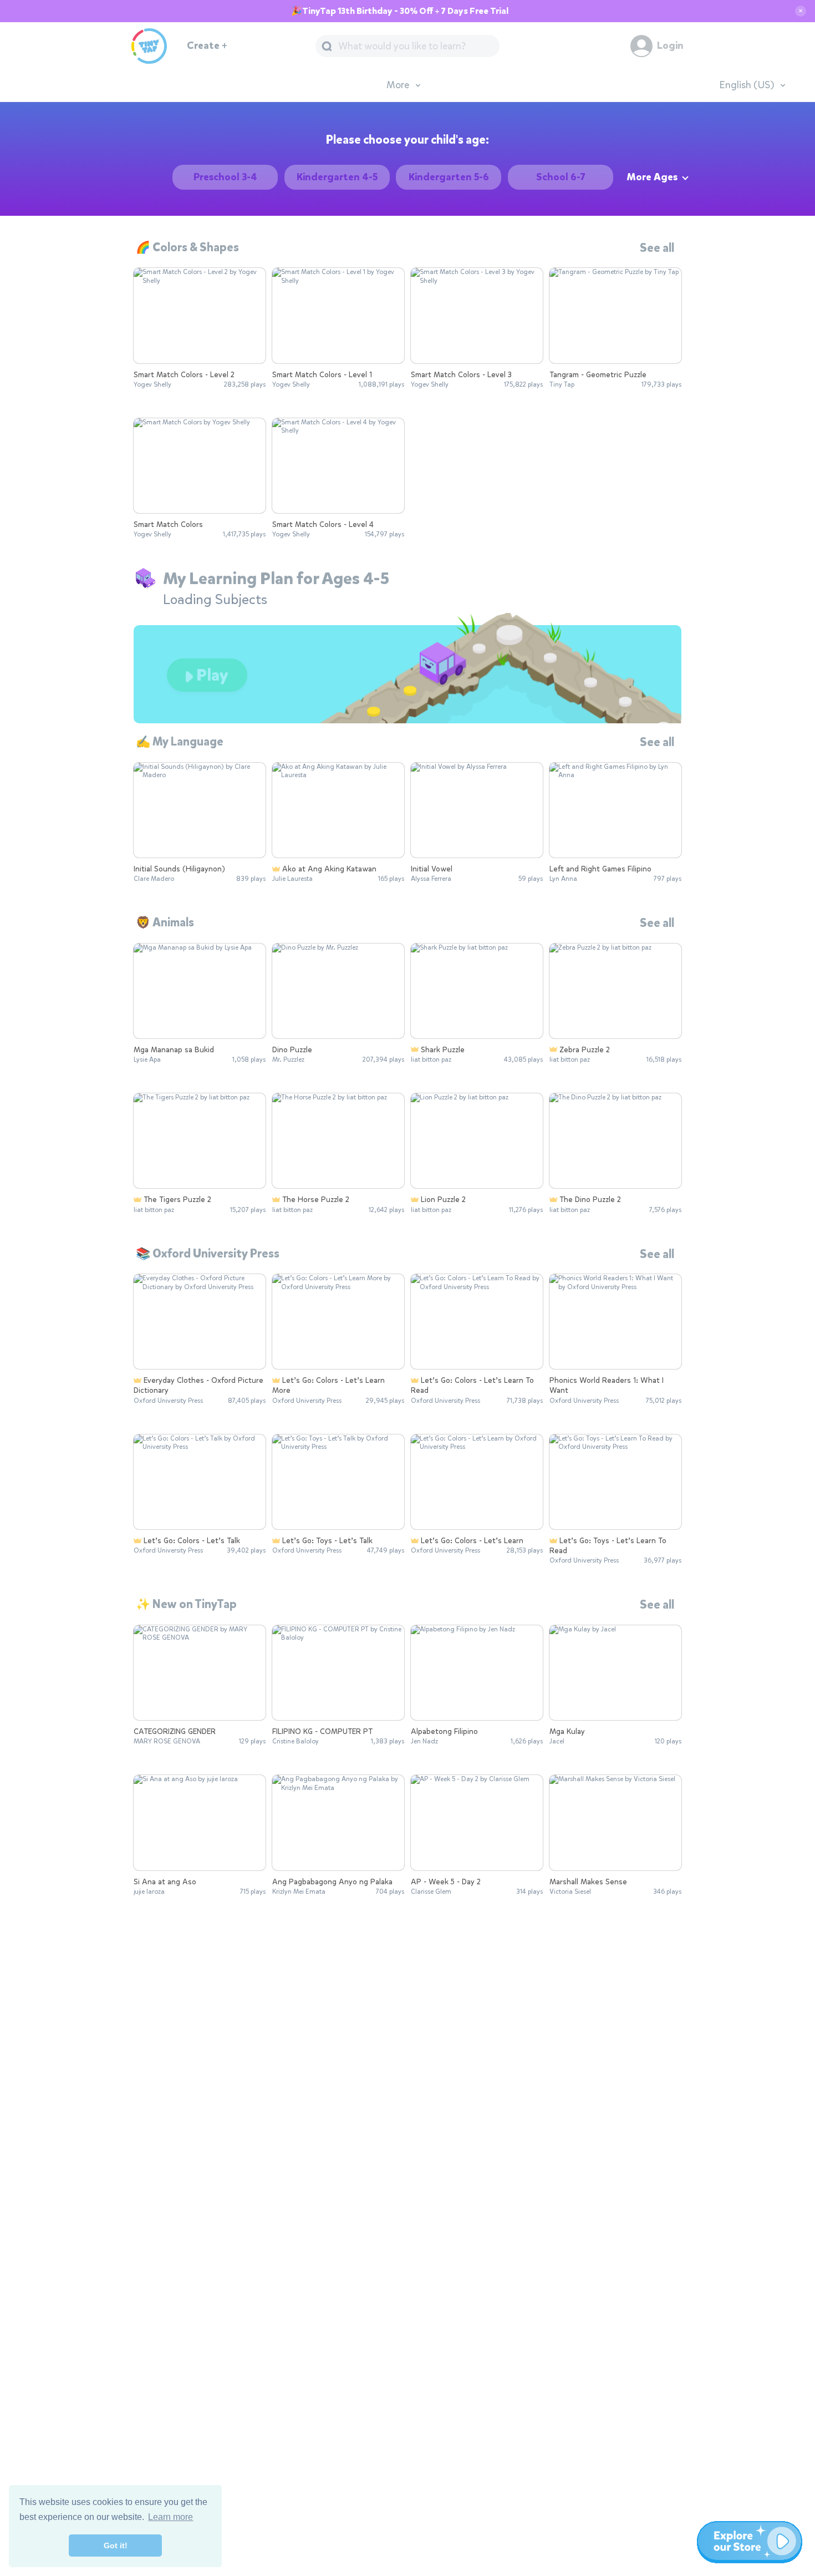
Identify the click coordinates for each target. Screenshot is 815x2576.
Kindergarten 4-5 (337, 177)
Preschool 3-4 (225, 177)
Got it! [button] (116, 2545)
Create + (207, 46)
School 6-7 (561, 177)
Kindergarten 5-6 (449, 177)
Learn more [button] (170, 2517)
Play (211, 675)
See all (657, 248)
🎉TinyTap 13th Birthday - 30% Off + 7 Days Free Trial (400, 11)
